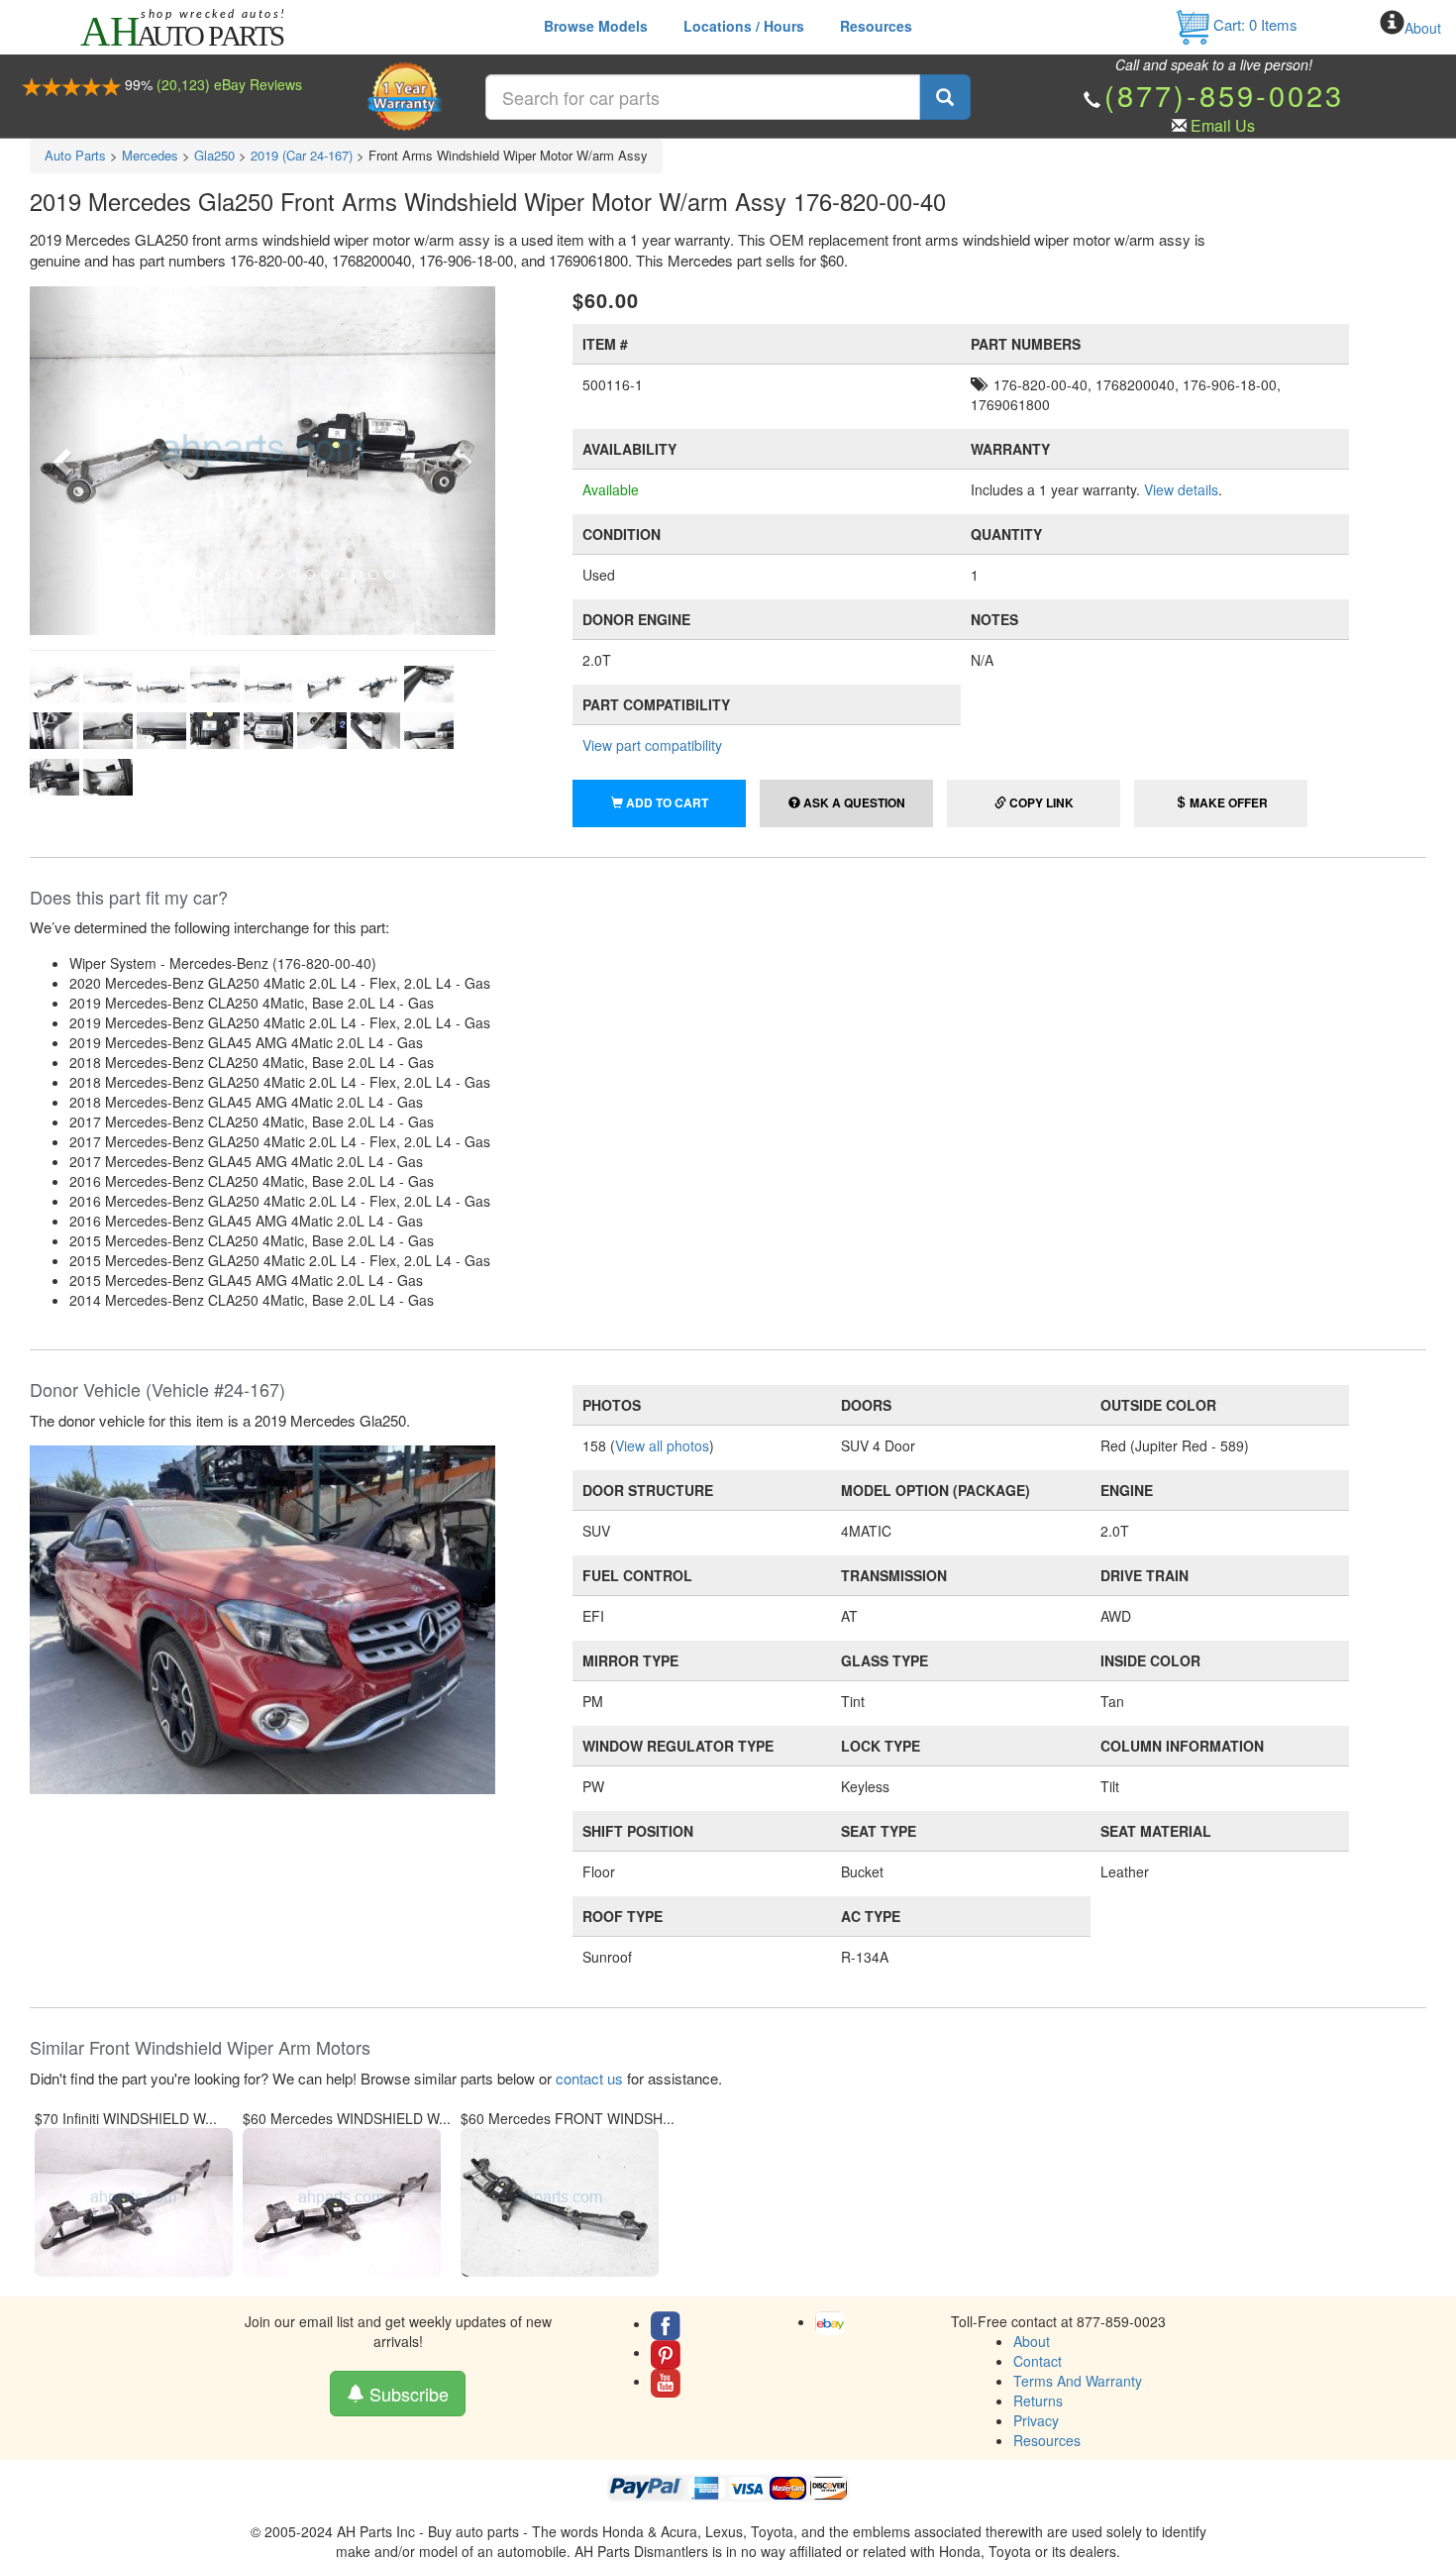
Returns (1038, 2401)
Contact (1038, 2361)
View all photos (662, 1445)
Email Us (1223, 125)
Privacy (1036, 2420)
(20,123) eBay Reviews (229, 84)
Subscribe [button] (407, 2394)
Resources (876, 26)
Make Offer (1227, 802)
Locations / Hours (744, 26)
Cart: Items (1253, 24)
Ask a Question (853, 802)
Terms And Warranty (1078, 2381)
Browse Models (596, 26)
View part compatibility (652, 745)
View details (1181, 489)
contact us (589, 2078)
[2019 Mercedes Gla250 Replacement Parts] (262, 1618)
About (1423, 28)
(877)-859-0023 (1224, 95)
